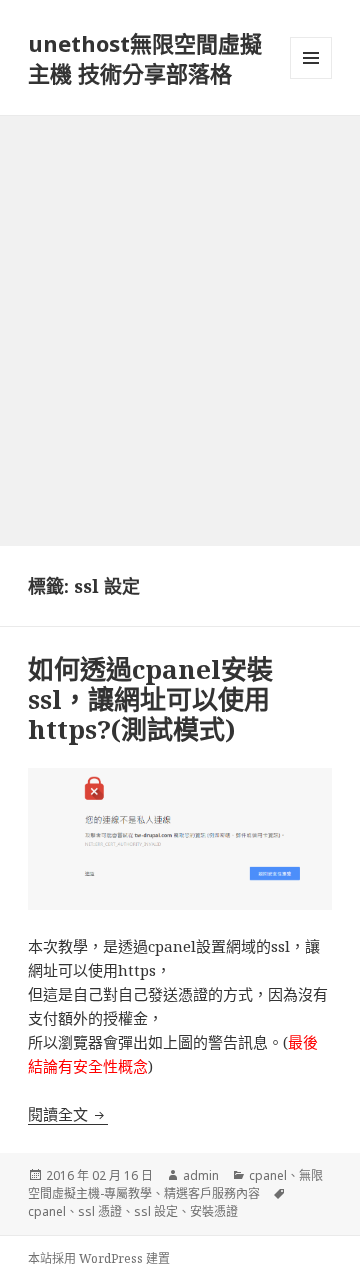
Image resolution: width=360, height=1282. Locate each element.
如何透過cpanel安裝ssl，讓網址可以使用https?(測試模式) (150, 699)
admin (201, 1175)
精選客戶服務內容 (212, 1193)
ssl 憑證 (100, 1211)
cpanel (268, 1175)
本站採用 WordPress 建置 (99, 1258)
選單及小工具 (311, 58)
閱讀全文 (68, 1114)
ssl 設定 (156, 1211)
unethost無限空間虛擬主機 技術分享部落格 (145, 58)
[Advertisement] (180, 306)
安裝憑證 (214, 1211)
